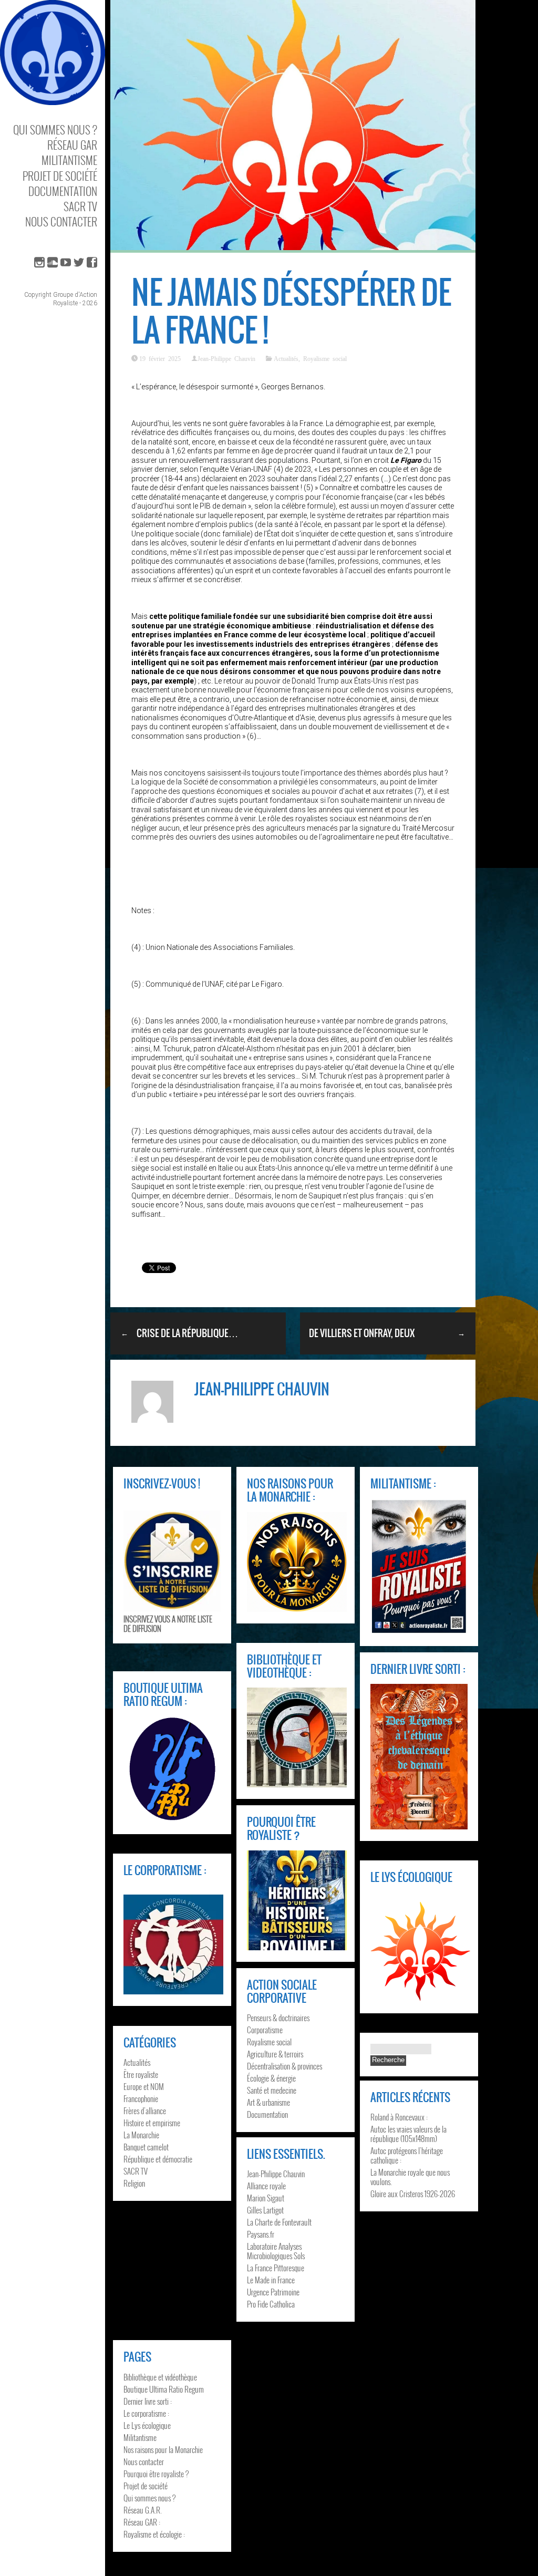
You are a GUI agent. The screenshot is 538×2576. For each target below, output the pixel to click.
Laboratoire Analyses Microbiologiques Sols (276, 2251)
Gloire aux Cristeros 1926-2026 (413, 2194)
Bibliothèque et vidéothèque (160, 2377)
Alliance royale (266, 2186)
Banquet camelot (146, 2147)
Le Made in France (271, 2280)
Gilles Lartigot (265, 2210)
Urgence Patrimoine (273, 2292)
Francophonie (141, 2098)
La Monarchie (141, 2135)
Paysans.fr (261, 2234)
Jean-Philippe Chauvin (226, 358)
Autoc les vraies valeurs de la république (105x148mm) (408, 2134)
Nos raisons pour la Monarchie (163, 2449)
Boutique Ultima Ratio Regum (164, 2389)
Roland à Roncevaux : (399, 2117)
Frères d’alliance (145, 2111)
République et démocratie (158, 2159)
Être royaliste (141, 2074)
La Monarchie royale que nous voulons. (410, 2177)
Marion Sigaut (266, 2198)
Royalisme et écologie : (154, 2534)
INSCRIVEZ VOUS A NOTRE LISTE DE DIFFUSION (168, 1623)
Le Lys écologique (147, 2425)
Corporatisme (265, 2030)
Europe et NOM (144, 2086)
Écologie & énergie (271, 2078)
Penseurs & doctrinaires (278, 2018)
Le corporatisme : (146, 2413)
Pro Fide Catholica (271, 2304)
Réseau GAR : (142, 2522)
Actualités (286, 358)
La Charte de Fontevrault (279, 2222)
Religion (134, 2183)
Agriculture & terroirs (275, 2054)
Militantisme (69, 160)
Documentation (63, 191)
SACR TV (80, 206)
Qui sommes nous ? (55, 130)
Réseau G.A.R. (143, 2510)
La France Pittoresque (276, 2268)
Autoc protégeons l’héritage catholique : (407, 2155)
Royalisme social (325, 358)
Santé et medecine (272, 2090)
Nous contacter (61, 221)
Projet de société (60, 176)
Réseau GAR (72, 145)
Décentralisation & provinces (284, 2066)
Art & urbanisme (268, 2102)
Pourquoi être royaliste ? (156, 2474)
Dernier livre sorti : (148, 2401)
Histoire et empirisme (152, 2123)
